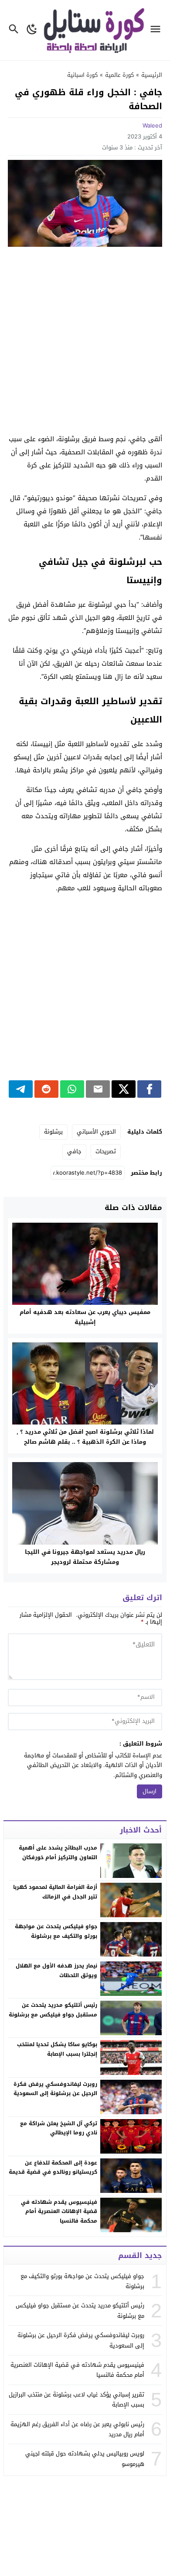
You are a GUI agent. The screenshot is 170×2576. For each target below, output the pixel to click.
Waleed (152, 126)
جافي (74, 1151)
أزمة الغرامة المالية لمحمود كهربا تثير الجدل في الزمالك (55, 1892)
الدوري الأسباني (96, 1132)
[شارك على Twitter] (124, 1089)
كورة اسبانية (82, 75)
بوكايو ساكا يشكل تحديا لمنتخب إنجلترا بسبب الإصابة (57, 2049)
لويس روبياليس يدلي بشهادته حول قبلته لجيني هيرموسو (85, 2458)
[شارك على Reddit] (46, 1089)
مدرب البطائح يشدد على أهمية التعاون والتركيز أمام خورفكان (58, 1853)
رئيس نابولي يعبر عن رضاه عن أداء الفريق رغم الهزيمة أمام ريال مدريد (77, 2429)
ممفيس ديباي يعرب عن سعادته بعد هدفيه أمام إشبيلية (85, 1317)
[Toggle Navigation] (158, 30)
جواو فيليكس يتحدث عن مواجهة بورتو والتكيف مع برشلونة (56, 1931)
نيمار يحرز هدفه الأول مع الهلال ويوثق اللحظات (56, 1971)
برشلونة (53, 1132)
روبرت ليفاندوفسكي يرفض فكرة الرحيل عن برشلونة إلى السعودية (55, 2089)
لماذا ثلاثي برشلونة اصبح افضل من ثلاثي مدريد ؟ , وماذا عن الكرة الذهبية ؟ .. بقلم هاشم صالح (85, 1437)
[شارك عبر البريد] (98, 1089)
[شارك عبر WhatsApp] (72, 1089)
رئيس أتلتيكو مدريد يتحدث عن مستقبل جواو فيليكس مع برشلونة (53, 2010)
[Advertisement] (85, 341)
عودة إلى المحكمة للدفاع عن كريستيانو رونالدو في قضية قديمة (53, 2168)
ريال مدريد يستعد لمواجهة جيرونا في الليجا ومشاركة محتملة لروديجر (85, 1557)
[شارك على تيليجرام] (21, 1089)
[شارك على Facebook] (149, 1089)
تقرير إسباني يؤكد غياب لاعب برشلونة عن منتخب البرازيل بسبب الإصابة (76, 2400)
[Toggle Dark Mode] (32, 30)
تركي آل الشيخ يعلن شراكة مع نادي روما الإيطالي (59, 2128)
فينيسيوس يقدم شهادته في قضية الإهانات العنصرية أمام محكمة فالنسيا (59, 2211)
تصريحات (106, 1151)
